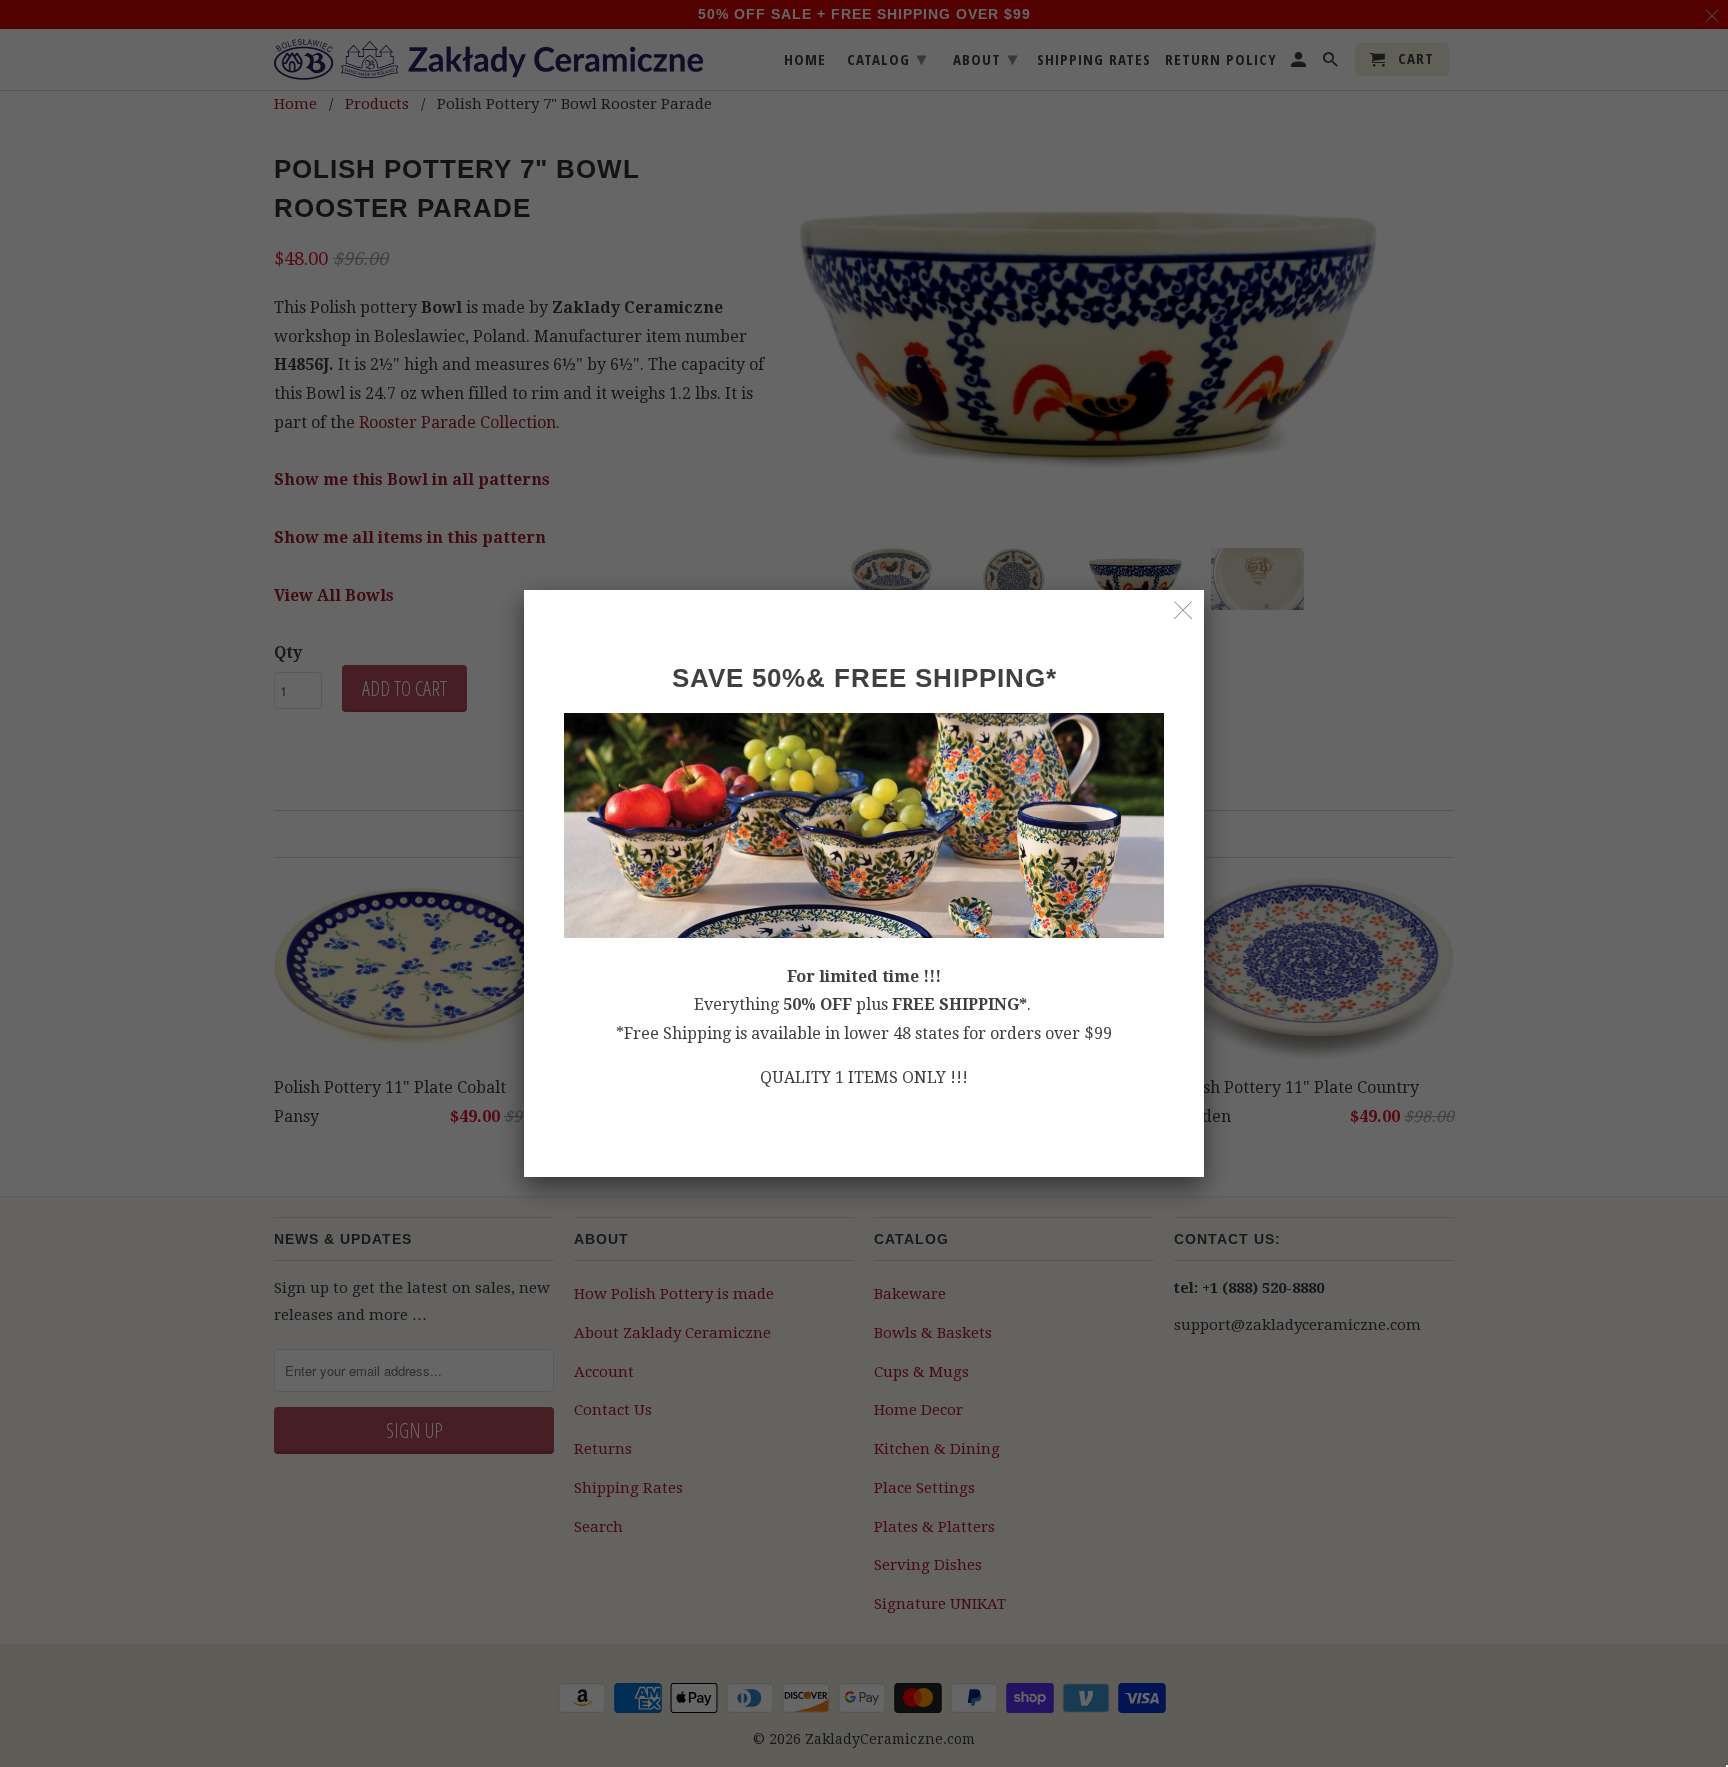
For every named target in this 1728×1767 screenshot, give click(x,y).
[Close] (1183, 610)
